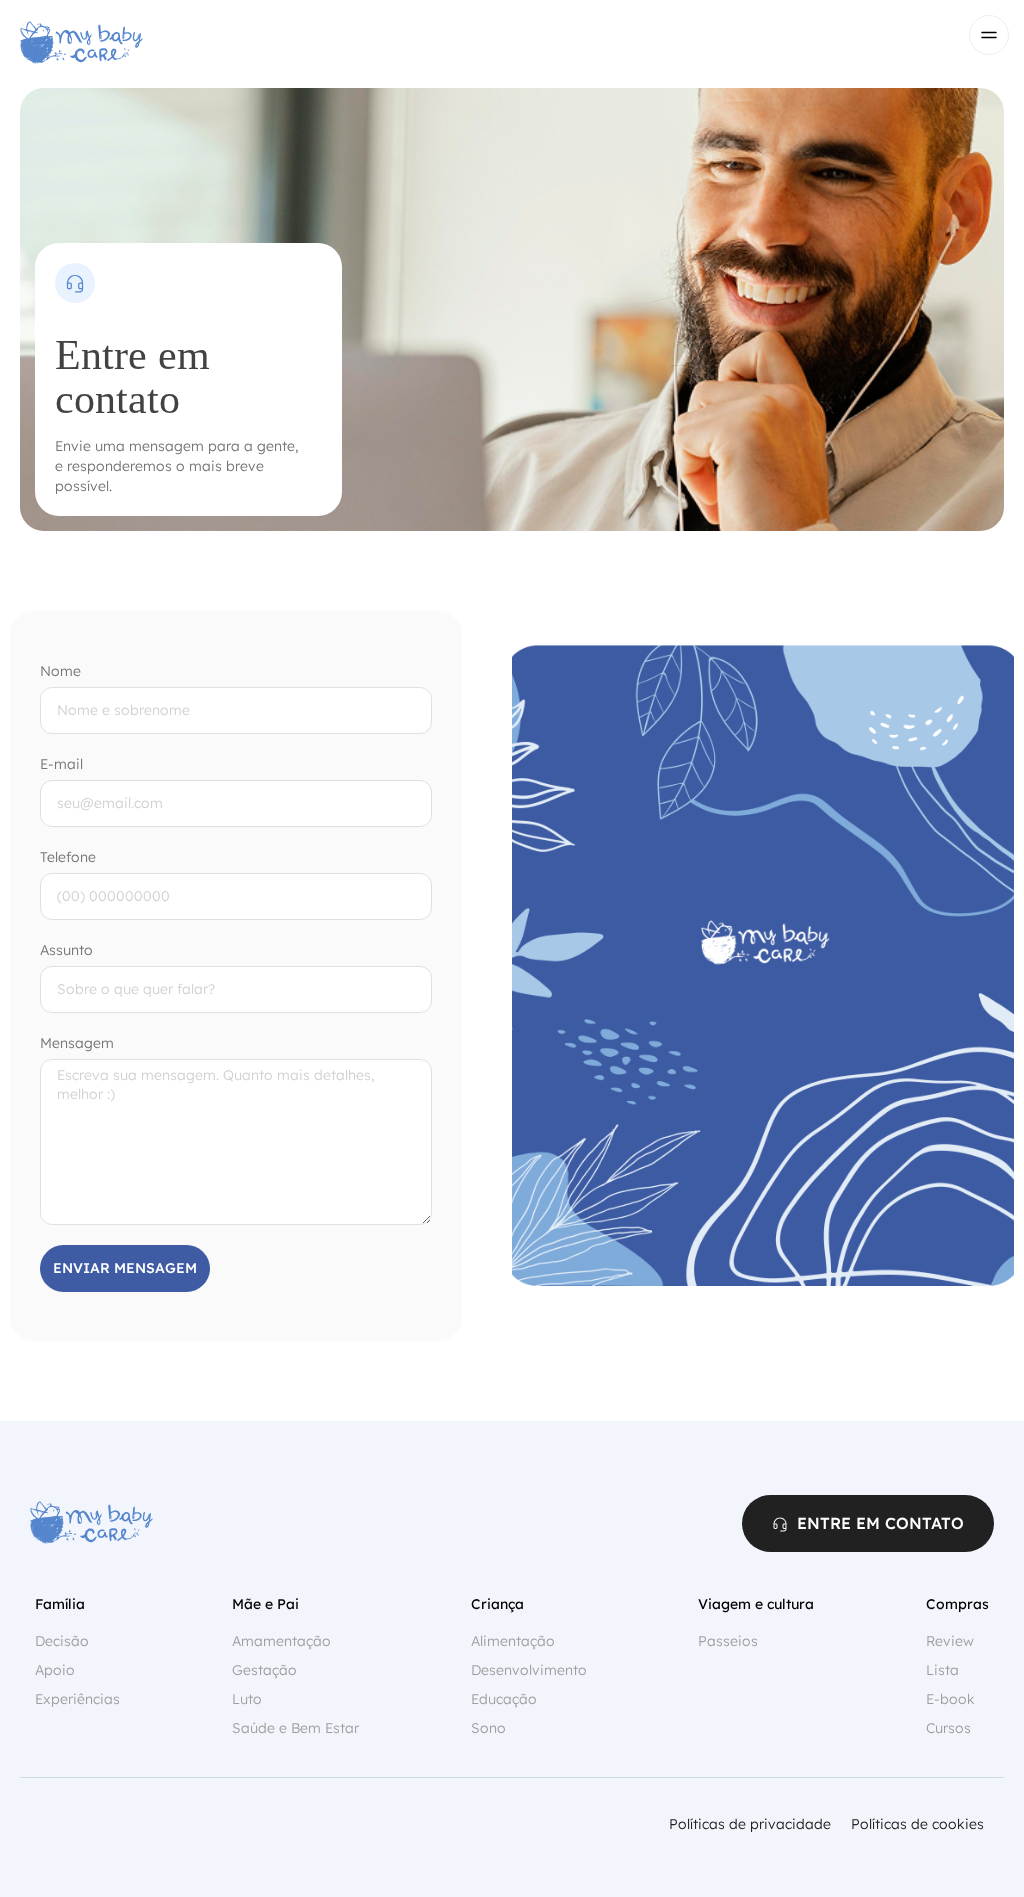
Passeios (728, 1641)
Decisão (62, 1641)
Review (950, 1641)
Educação (504, 1699)
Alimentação (513, 1641)
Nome (60, 671)
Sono (488, 1728)
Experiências (77, 1699)
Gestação (264, 1670)
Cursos (948, 1728)
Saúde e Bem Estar (295, 1728)
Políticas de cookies (917, 1824)
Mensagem (77, 1043)
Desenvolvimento (529, 1670)
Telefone (68, 857)
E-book (950, 1699)
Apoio (55, 1670)
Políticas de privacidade (750, 1824)
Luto (247, 1699)
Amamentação (281, 1641)
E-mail (61, 764)
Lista (942, 1670)
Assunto (66, 950)
